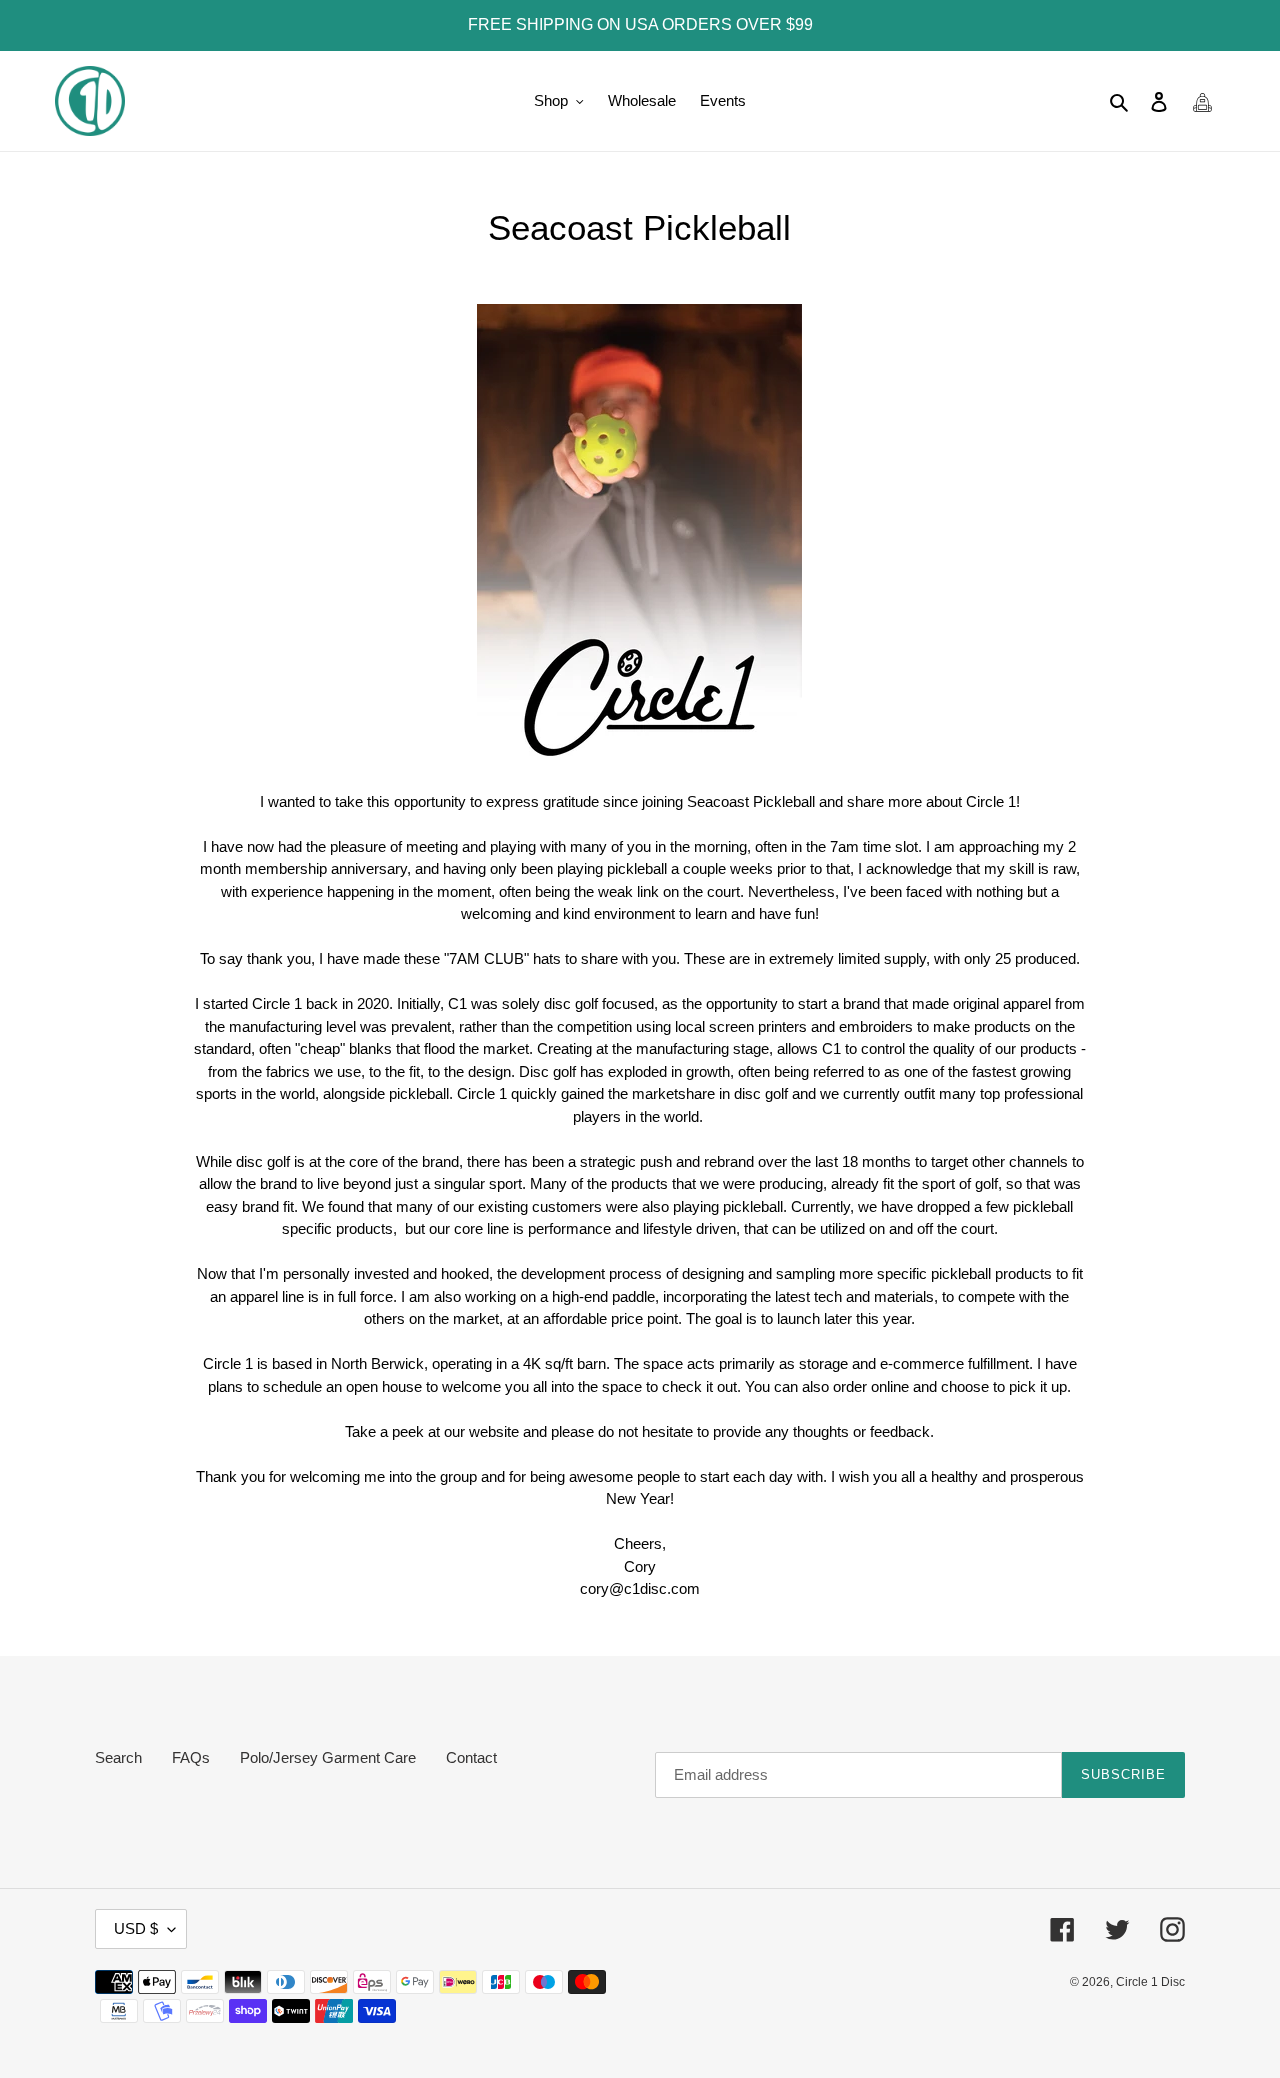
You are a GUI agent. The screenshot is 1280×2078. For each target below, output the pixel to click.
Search (118, 1757)
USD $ (136, 1928)
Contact (471, 1757)
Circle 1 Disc (1150, 1982)
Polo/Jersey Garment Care (328, 1757)
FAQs (191, 1757)
